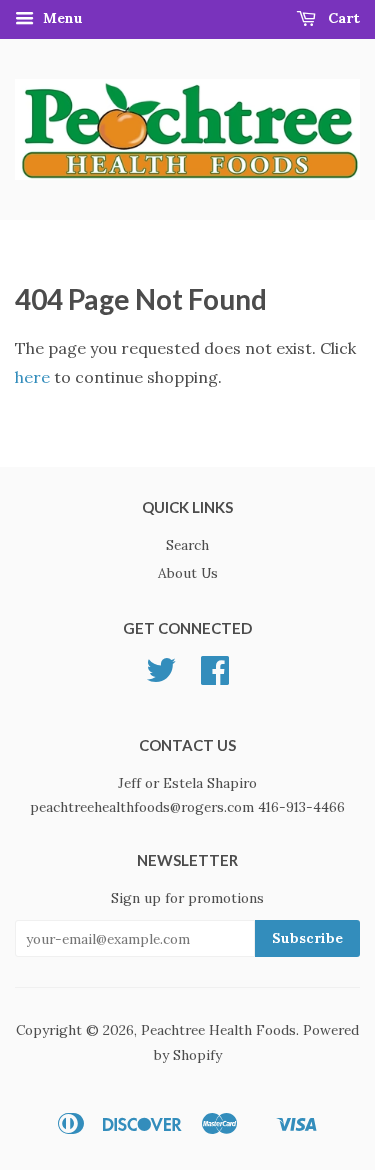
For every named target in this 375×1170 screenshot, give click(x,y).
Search (187, 545)
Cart (342, 18)
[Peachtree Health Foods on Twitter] (161, 677)
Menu (61, 18)
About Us (188, 573)
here (32, 377)
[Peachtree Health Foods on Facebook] (215, 677)
